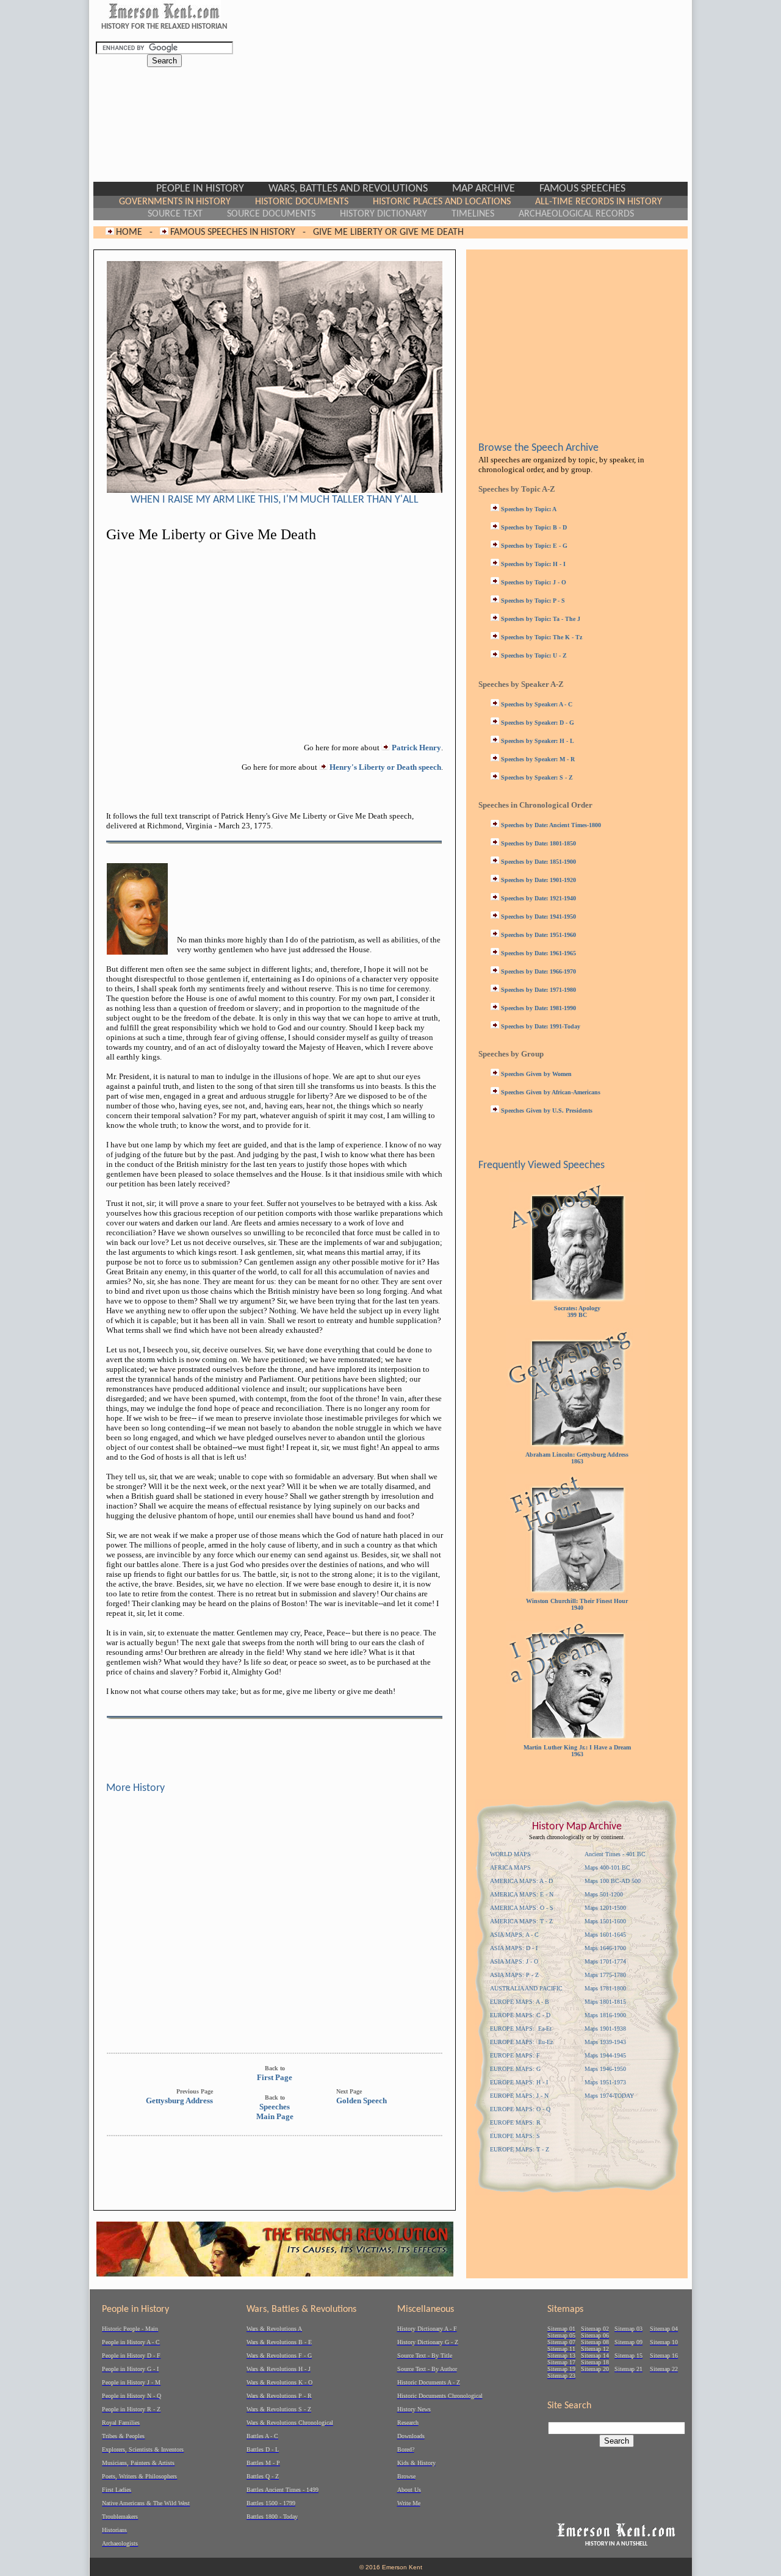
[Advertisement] (455, 96)
